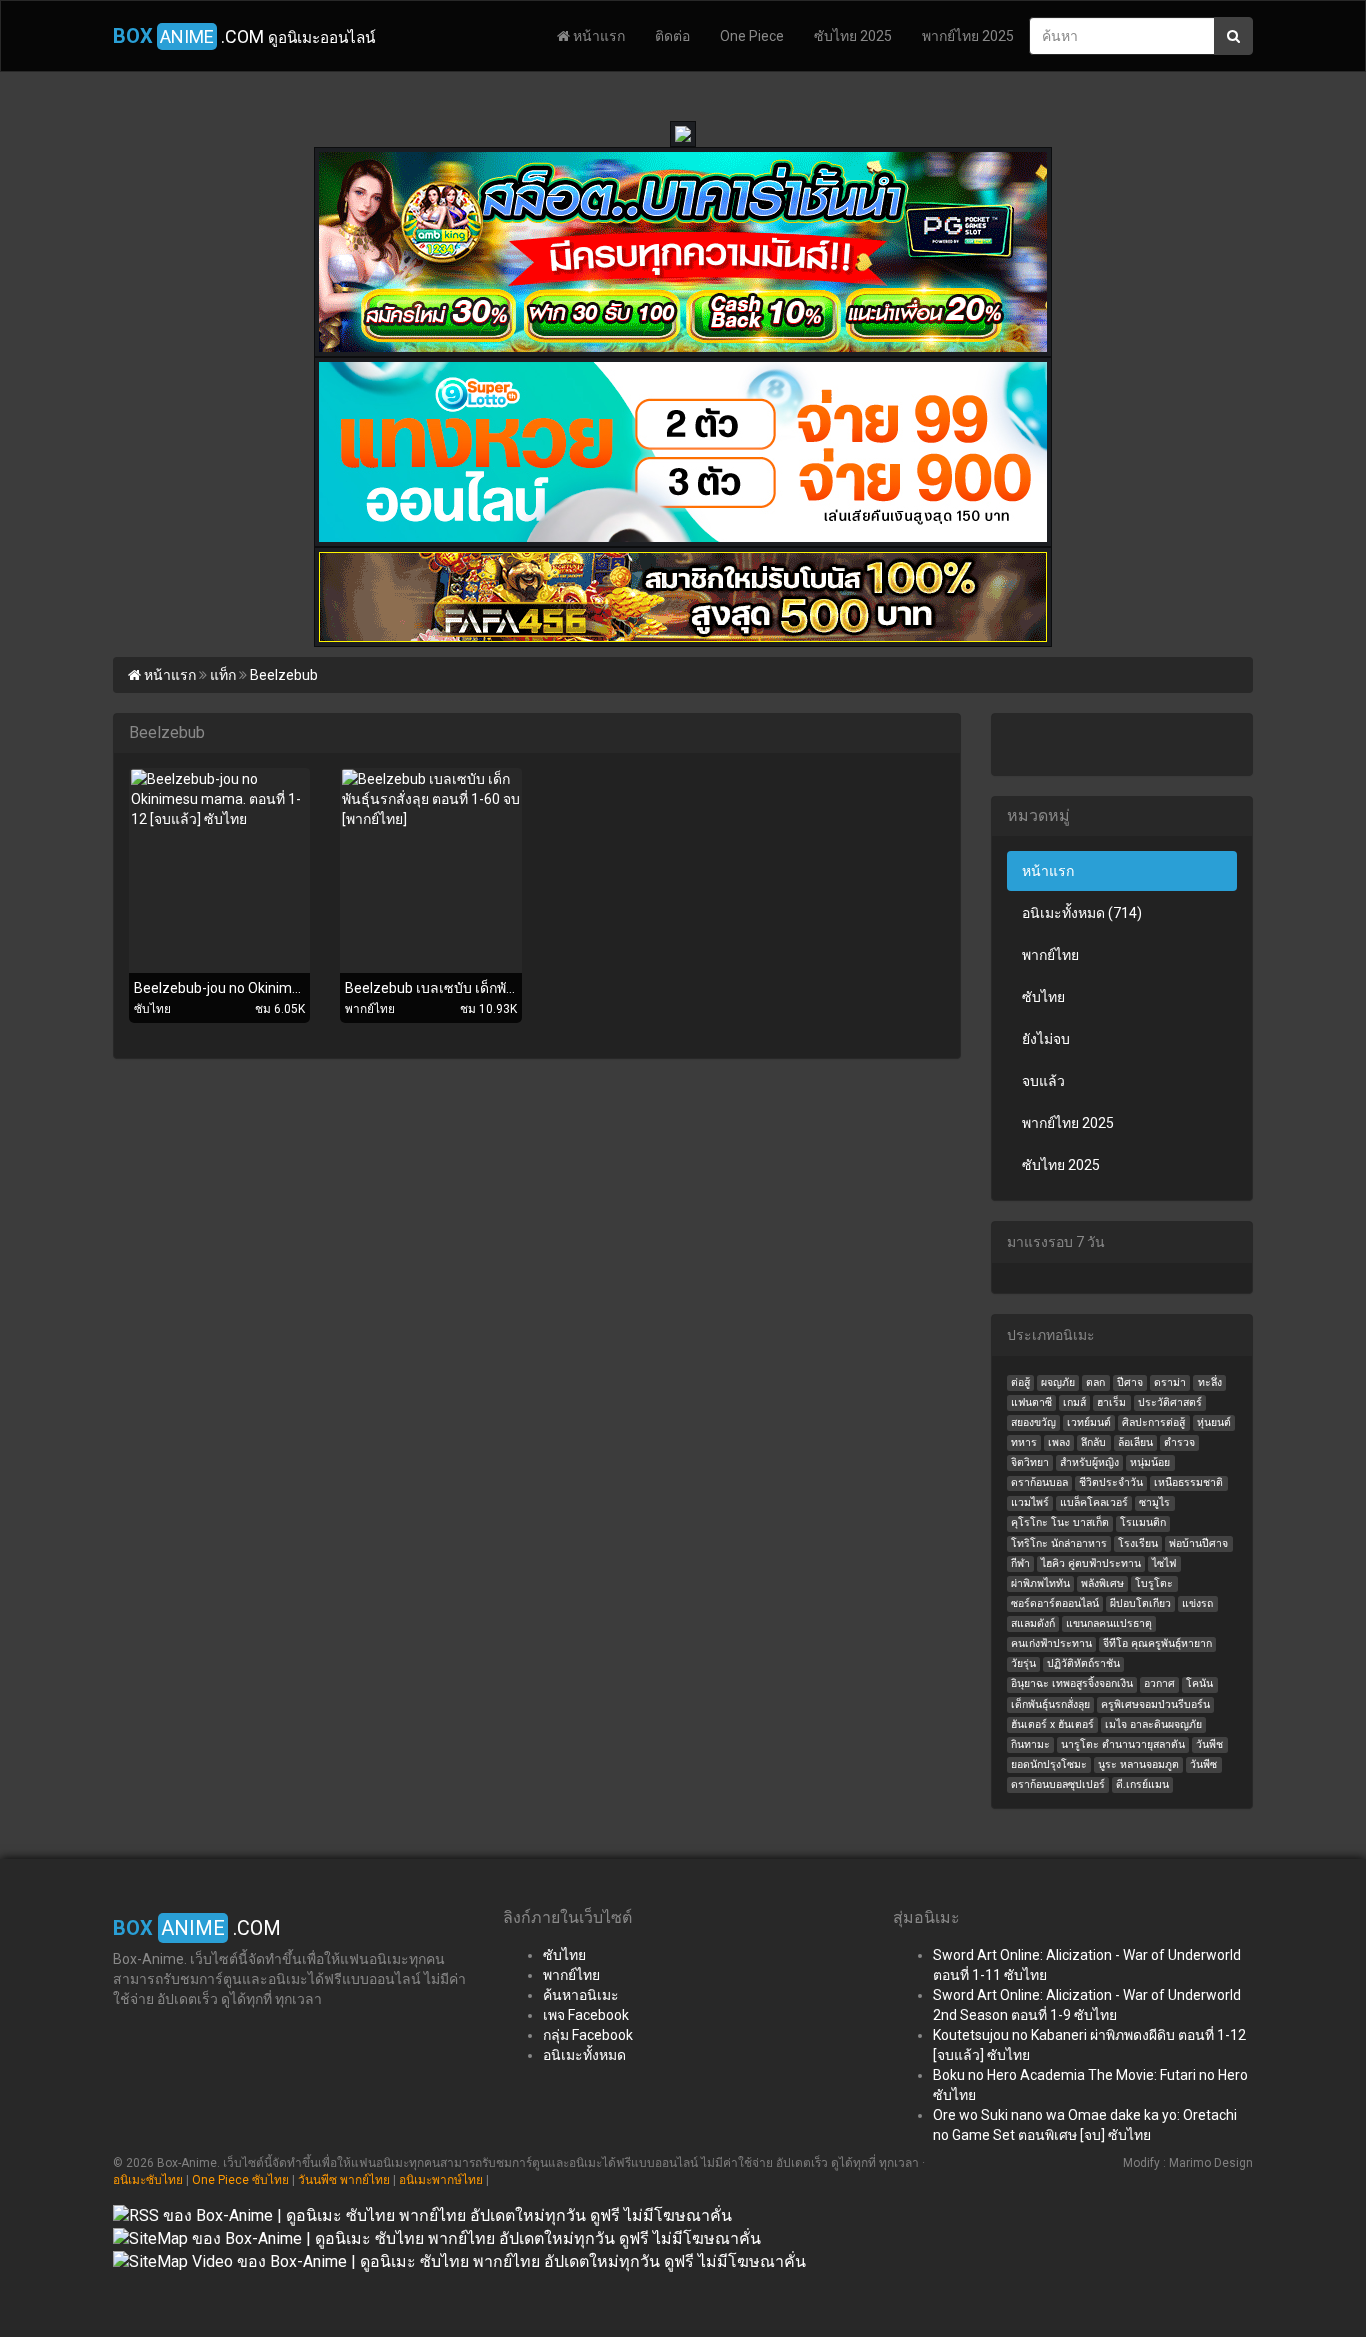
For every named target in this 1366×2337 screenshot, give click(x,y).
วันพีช (1209, 1744)
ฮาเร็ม (1111, 1402)
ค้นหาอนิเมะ (581, 1995)
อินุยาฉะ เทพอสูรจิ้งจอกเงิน (1072, 1683)
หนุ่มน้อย (1150, 1462)
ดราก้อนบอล (1039, 1482)
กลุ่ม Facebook (588, 2035)
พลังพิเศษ (1102, 1583)
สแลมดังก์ (1033, 1623)
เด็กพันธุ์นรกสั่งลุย (1050, 1704)
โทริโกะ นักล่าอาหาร (1059, 1543)
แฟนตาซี (1031, 1402)
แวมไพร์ (1030, 1502)
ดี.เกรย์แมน (1142, 1784)
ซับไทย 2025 (853, 36)
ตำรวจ (1179, 1442)
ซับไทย (1043, 997)
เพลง (1059, 1442)
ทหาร (1024, 1442)
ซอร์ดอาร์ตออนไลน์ (1055, 1603)
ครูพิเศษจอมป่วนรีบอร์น (1155, 1704)
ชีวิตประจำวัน (1111, 1482)
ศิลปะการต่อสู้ (1153, 1422)
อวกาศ (1159, 1683)
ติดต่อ (672, 36)
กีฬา (1020, 1563)
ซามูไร (1154, 1502)
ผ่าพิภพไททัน (1040, 1583)
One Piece (752, 36)
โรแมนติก (1143, 1522)
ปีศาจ (1130, 1382)
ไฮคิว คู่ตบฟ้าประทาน (1091, 1563)
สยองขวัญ (1033, 1422)
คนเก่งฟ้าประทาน (1051, 1643)
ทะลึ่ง (1210, 1382)
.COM (244, 36)
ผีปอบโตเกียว (1140, 1603)
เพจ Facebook (586, 2015)
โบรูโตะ (1154, 1583)
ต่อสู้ (1020, 1382)
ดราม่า (1170, 1382)
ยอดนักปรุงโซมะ (1049, 1764)
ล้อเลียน (1135, 1442)
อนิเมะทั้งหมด (584, 2055)
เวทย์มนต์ (1089, 1422)
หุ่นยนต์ (1214, 1422)
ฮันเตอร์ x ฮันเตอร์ (1052, 1724)
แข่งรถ (1197, 1603)
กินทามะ (1030, 1744)
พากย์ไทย (1050, 955)
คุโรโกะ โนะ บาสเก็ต (1060, 1522)
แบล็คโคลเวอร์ (1094, 1502)
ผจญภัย (1058, 1382)
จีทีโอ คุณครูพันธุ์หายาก (1157, 1643)
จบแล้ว (1043, 1081)
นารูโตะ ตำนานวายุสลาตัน (1123, 1744)
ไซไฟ (1164, 1563)
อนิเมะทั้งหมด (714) (1082, 913)
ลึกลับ (1093, 1442)
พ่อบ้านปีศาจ (1198, 1543)
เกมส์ (1074, 1402)
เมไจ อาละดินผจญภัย (1153, 1724)
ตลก (1095, 1382)
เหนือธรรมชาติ (1188, 1482)
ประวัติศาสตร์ (1170, 1402)
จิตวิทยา (1030, 1462)
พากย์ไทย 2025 (968, 36)
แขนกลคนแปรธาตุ (1109, 1623)
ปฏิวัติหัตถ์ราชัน (1083, 1663)
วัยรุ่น (1023, 1663)
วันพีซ (1203, 1764)
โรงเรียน (1138, 1543)
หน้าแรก (597, 36)
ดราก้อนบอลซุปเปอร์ (1058, 1784)
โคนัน (1199, 1683)
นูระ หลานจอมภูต (1138, 1764)
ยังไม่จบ (1046, 1039)
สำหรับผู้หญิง (1089, 1462)
